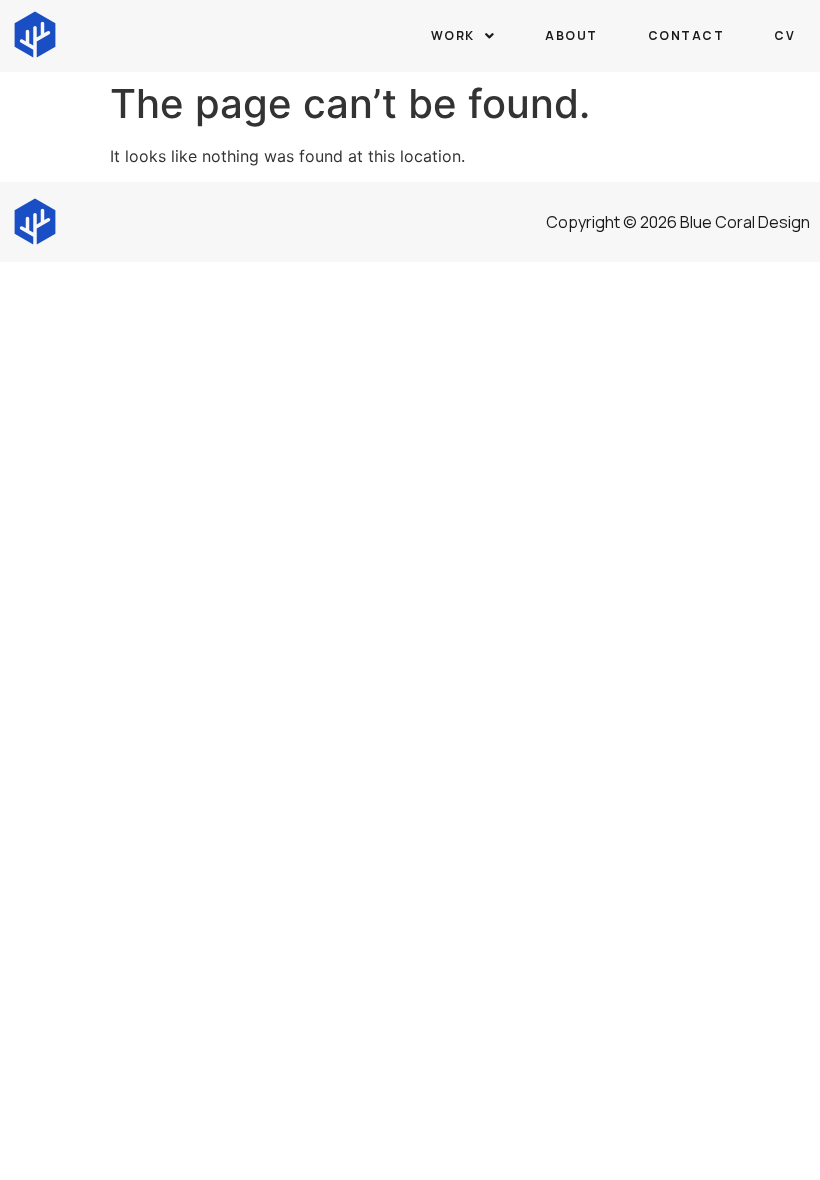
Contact (686, 35)
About (571, 35)
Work (453, 35)
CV (784, 35)
